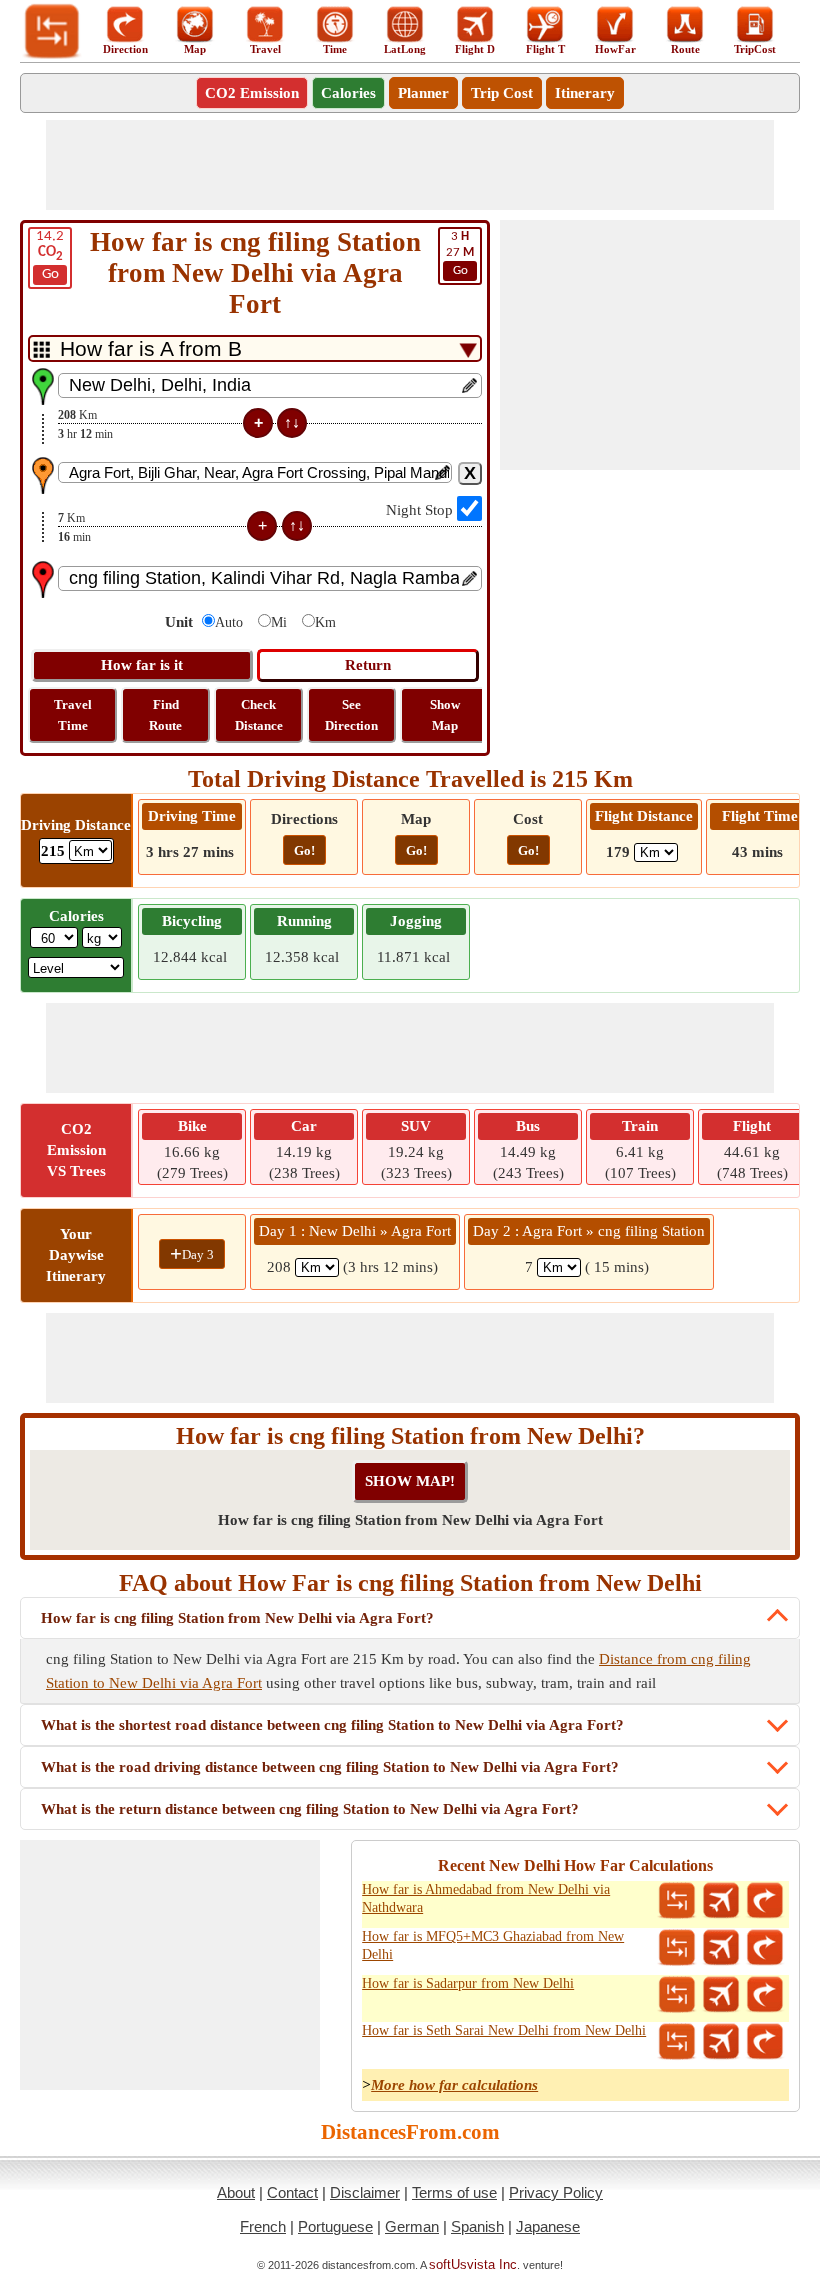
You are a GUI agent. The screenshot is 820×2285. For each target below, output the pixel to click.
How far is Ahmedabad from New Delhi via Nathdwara (486, 1898)
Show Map (445, 715)
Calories (348, 93)
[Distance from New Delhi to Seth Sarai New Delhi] (677, 2042)
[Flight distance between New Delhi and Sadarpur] (721, 1995)
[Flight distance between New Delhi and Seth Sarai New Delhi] (721, 2042)
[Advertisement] (410, 165)
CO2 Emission (252, 93)
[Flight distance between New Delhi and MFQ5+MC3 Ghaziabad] (721, 1948)
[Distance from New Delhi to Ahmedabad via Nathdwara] (677, 1901)
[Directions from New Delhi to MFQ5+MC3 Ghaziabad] (765, 1948)
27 (460, 253)
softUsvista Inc (473, 2264)
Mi (279, 622)
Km (325, 622)
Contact (292, 2192)
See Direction (351, 715)
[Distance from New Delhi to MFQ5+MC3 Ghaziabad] (677, 1948)
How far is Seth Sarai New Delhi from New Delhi (504, 2030)
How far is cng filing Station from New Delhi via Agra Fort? (237, 1618)
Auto (229, 622)
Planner (423, 93)
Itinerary (585, 93)
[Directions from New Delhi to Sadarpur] (765, 1995)
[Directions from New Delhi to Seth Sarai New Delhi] (765, 2042)
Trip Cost (502, 93)
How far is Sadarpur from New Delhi (468, 1983)
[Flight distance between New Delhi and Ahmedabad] (721, 1901)
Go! (304, 850)
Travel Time (73, 715)
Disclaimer (365, 2192)
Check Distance (259, 715)
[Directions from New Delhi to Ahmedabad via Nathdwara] (765, 1901)
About (236, 2192)
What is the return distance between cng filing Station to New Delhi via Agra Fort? (310, 1809)
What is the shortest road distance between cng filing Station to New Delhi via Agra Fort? (332, 1725)
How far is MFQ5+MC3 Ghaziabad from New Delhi (493, 1945)
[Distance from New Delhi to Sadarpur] (677, 1995)
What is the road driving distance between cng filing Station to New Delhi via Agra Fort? (330, 1767)
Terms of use (454, 2192)
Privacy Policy (556, 2192)
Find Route (165, 715)
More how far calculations (454, 2085)
